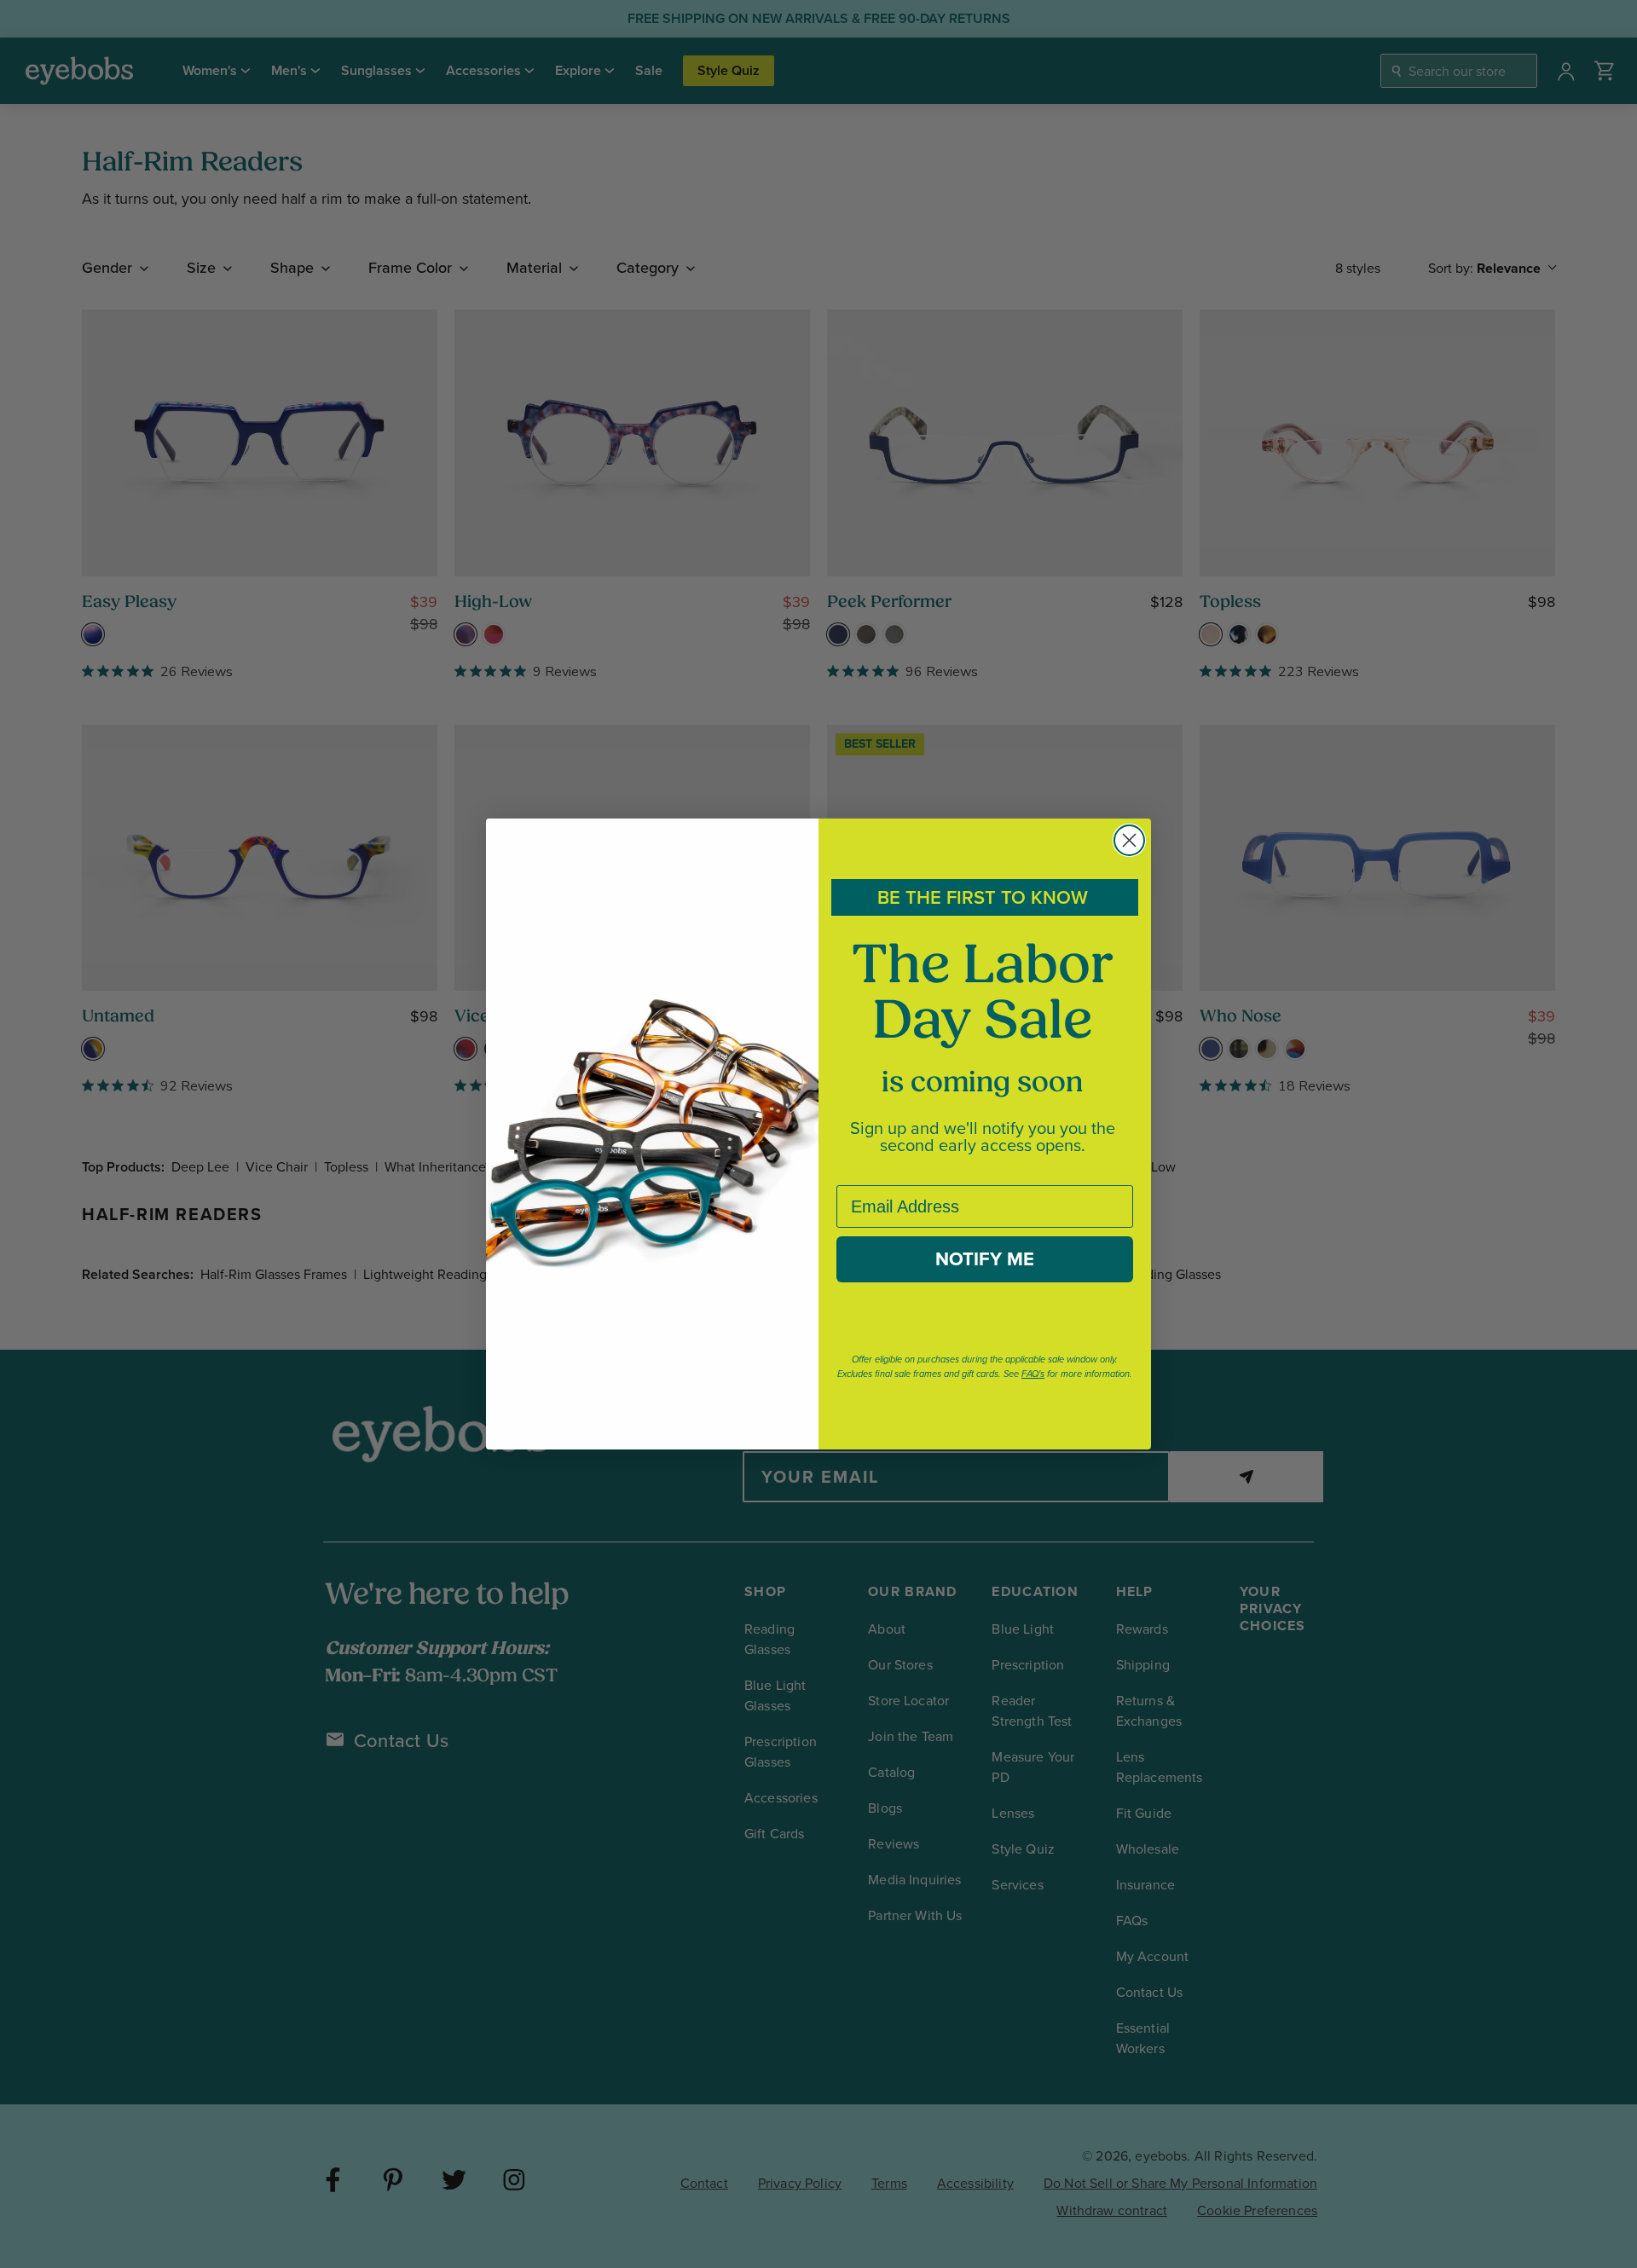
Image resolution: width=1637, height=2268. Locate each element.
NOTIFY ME (985, 1259)
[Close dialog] (1129, 840)
